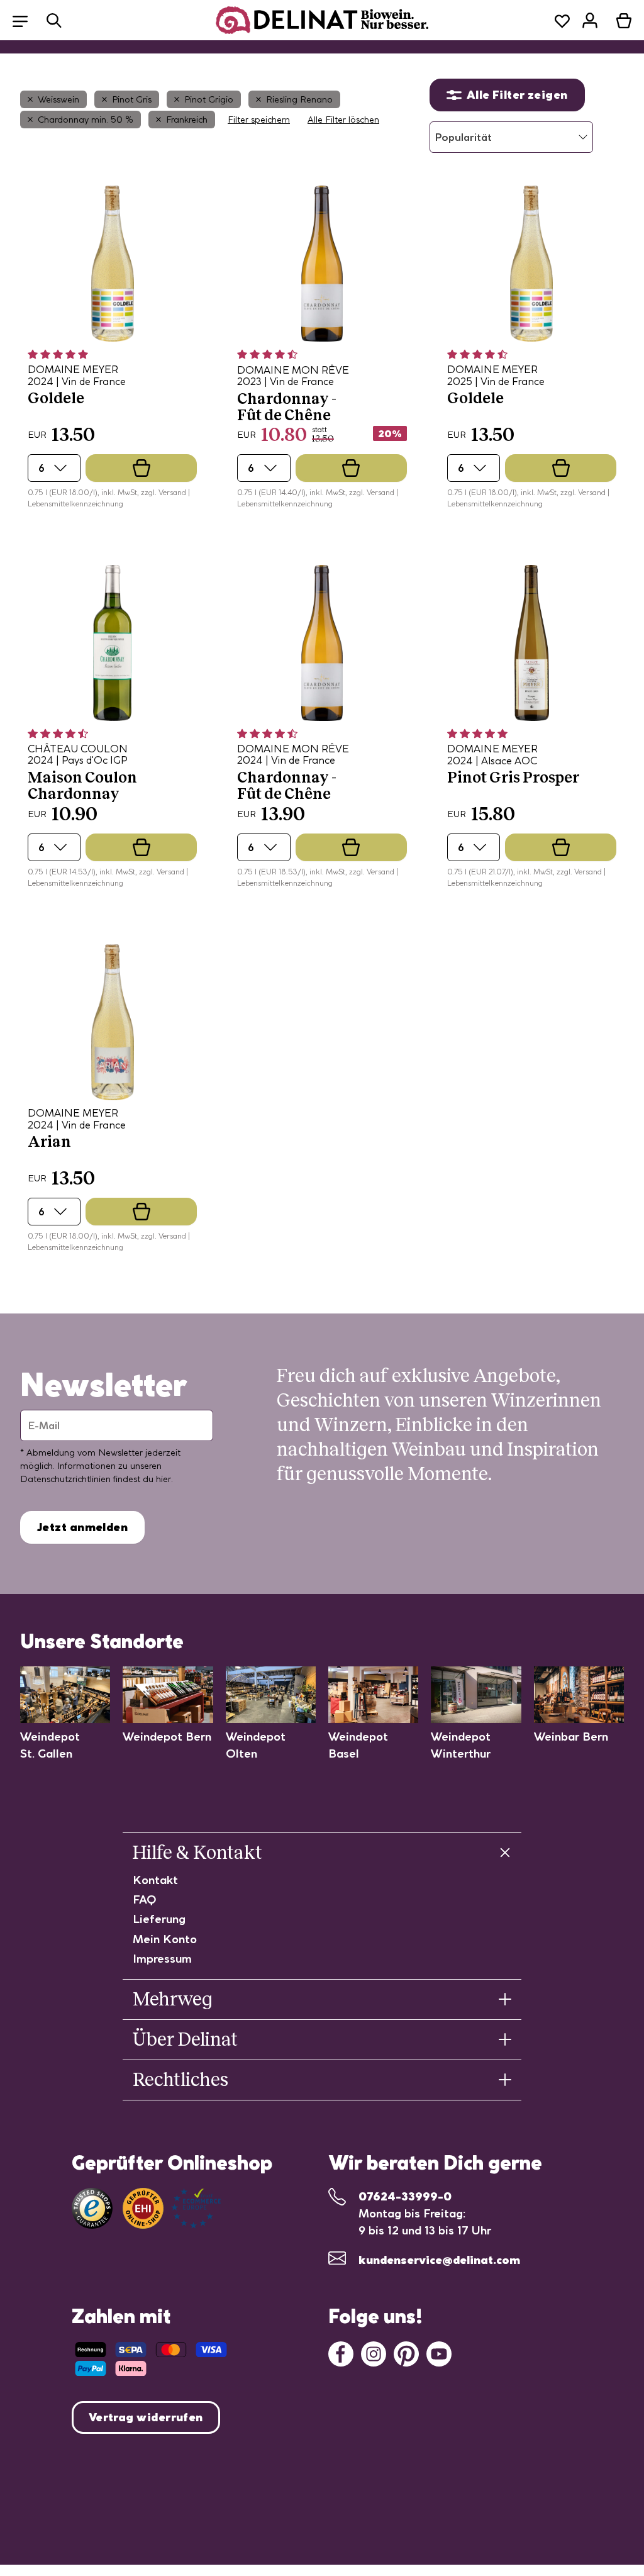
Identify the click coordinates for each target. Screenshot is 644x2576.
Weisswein (58, 99)
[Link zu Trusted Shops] (92, 2208)
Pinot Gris (132, 99)
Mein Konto (165, 1939)
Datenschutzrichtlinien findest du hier (96, 1479)
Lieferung (159, 1919)
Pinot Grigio (209, 99)
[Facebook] (341, 2352)
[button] (26, 20)
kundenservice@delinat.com (439, 2260)
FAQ (145, 1899)
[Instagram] (374, 2352)
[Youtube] (439, 2352)
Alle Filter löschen (343, 120)
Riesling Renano (299, 99)
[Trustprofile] (172, 2208)
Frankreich (187, 120)
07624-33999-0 (405, 2196)
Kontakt (155, 1880)
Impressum (162, 1959)
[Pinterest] (406, 2352)
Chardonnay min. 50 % (86, 120)
